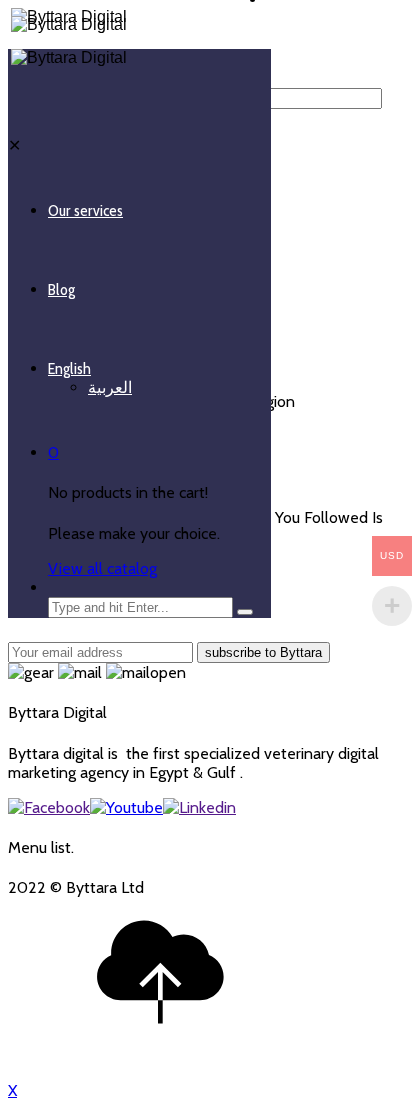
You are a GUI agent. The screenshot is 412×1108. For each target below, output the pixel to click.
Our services (85, 210)
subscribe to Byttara (263, 652)
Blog (61, 289)
